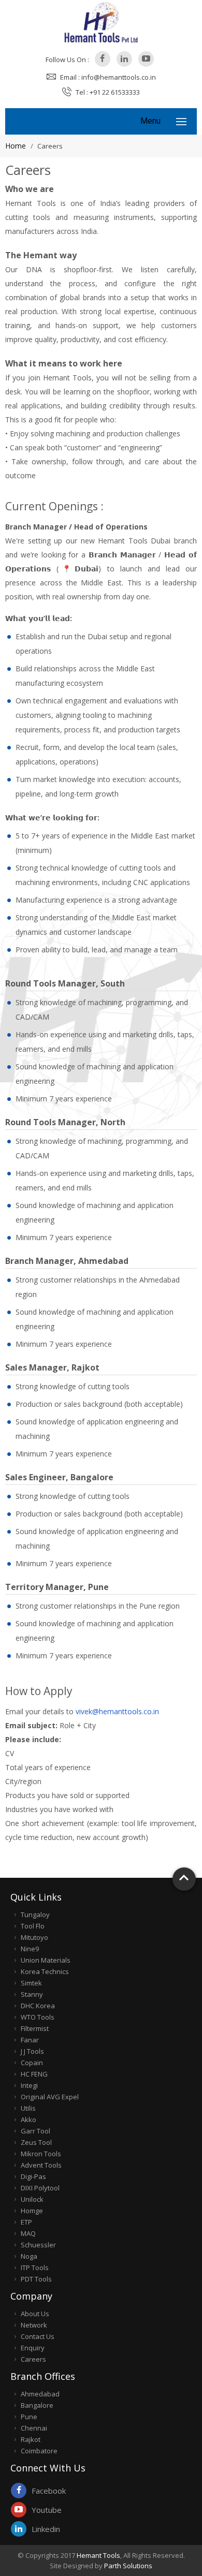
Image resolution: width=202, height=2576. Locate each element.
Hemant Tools (98, 2555)
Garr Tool (35, 2131)
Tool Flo (33, 1926)
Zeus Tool (36, 2142)
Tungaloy (35, 1915)
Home (16, 146)
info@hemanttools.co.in (119, 77)
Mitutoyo (34, 1937)
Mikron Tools (41, 2154)
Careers (33, 2359)
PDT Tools (36, 2279)
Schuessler (38, 2245)
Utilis (28, 2108)
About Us (35, 2314)
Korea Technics (45, 1971)
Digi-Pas (33, 2176)
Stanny (32, 1994)
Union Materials (46, 1960)
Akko (28, 2119)
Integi (29, 2085)
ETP (26, 2222)
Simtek (31, 1983)
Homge (32, 2211)
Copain (32, 2063)
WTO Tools (38, 2017)
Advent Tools (41, 2165)
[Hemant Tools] (101, 22)
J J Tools (32, 2051)
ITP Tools (35, 2268)
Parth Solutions (128, 2566)
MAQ (28, 2233)
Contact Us (38, 2336)
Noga (29, 2256)
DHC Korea (38, 2006)
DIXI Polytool (40, 2188)
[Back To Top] (184, 1879)
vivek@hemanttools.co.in (117, 1711)
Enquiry (33, 2348)
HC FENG (34, 2074)
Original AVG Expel (50, 2097)
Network (34, 2325)
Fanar (30, 2040)
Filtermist (35, 2028)
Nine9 (30, 1949)
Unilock (32, 2199)
